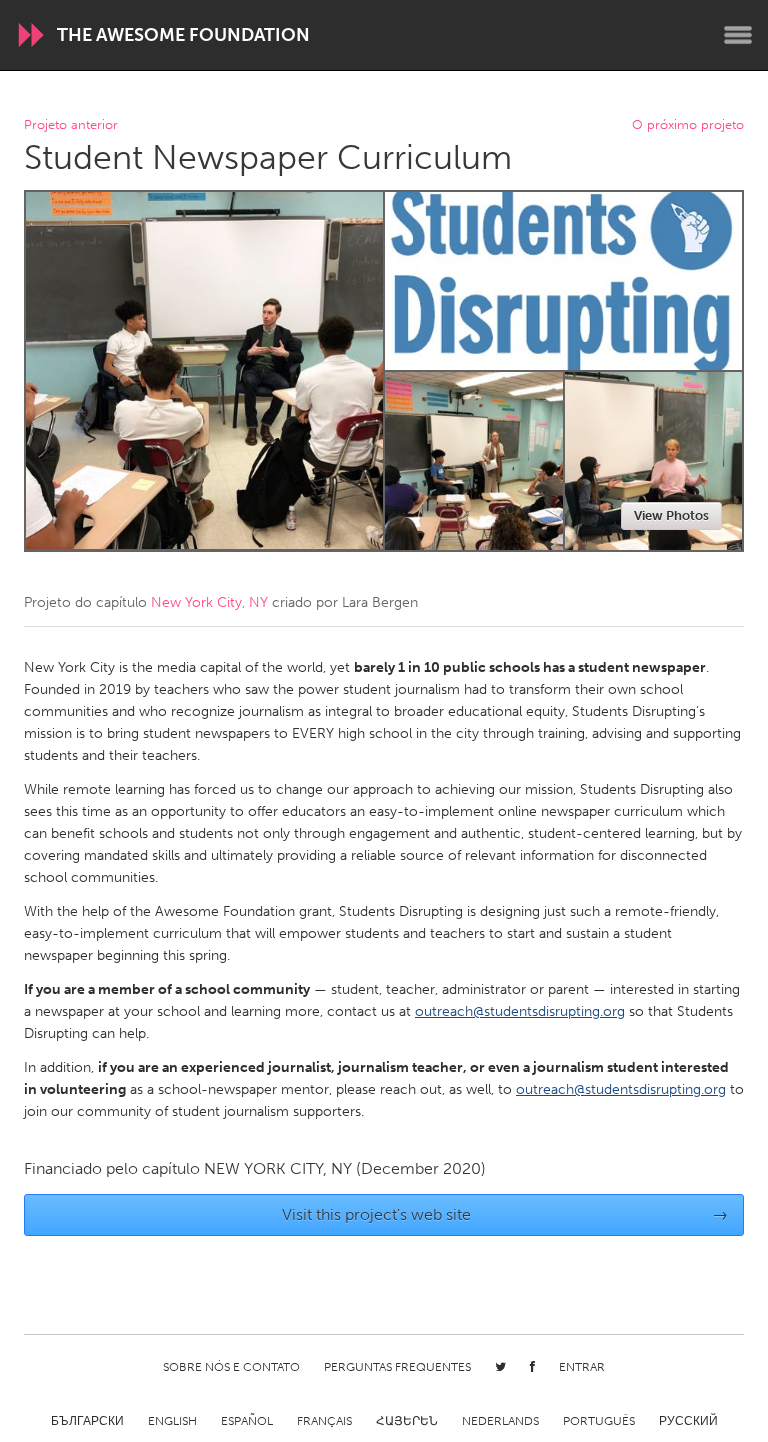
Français (324, 1421)
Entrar (582, 1367)
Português (599, 1421)
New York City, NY (209, 602)
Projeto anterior (71, 125)
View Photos (671, 515)
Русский (688, 1421)
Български (87, 1421)
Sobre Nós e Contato (231, 1367)
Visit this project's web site (505, 1214)
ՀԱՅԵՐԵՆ (407, 1421)
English (172, 1421)
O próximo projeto (688, 125)
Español (247, 1421)
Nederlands (500, 1421)
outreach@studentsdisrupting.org (520, 1011)
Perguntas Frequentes (397, 1367)
